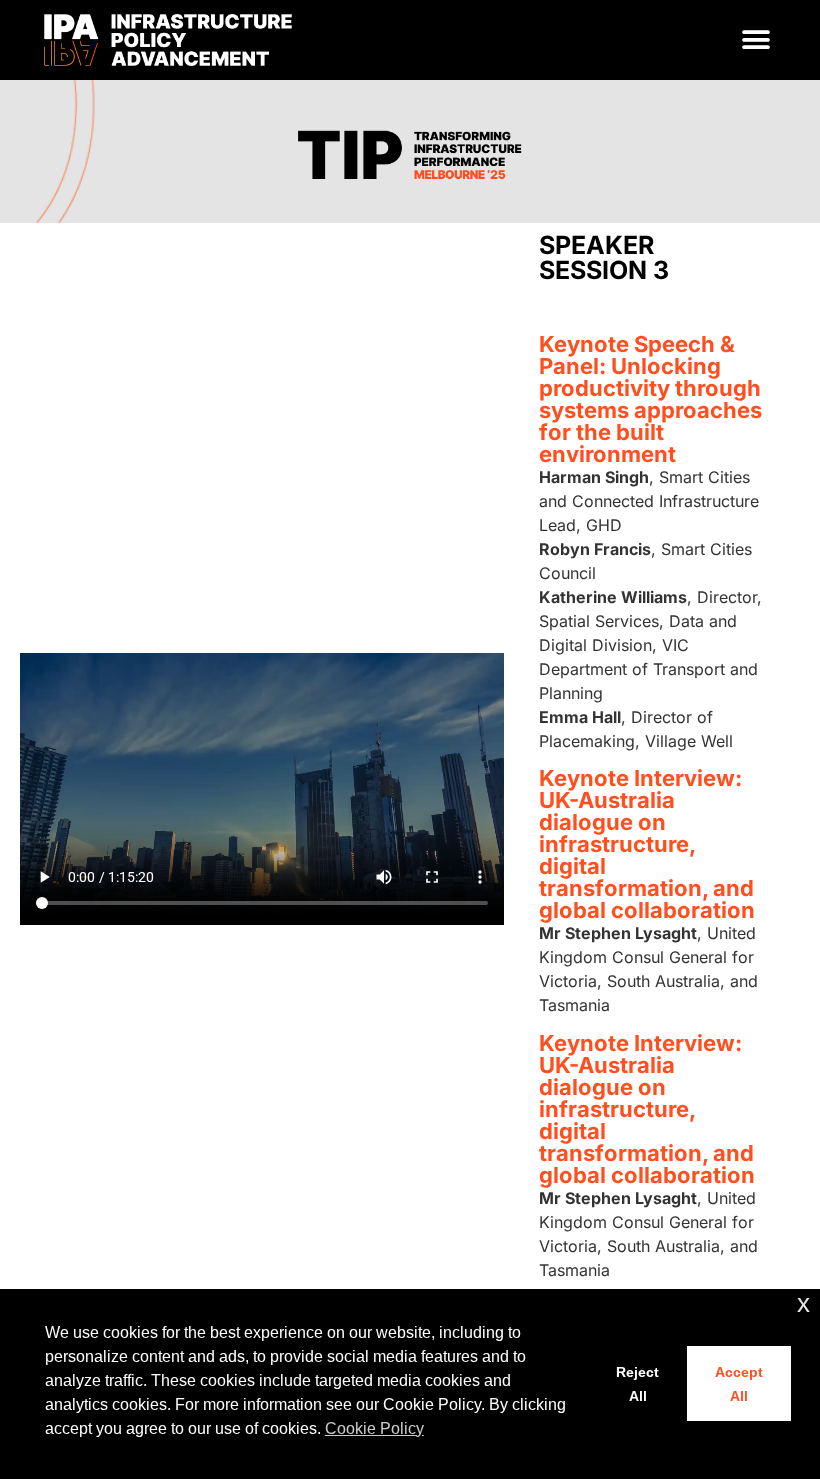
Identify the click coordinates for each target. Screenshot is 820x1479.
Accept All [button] (739, 1384)
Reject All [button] (637, 1384)
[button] (756, 40)
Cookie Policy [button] (374, 1428)
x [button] (803, 1303)
